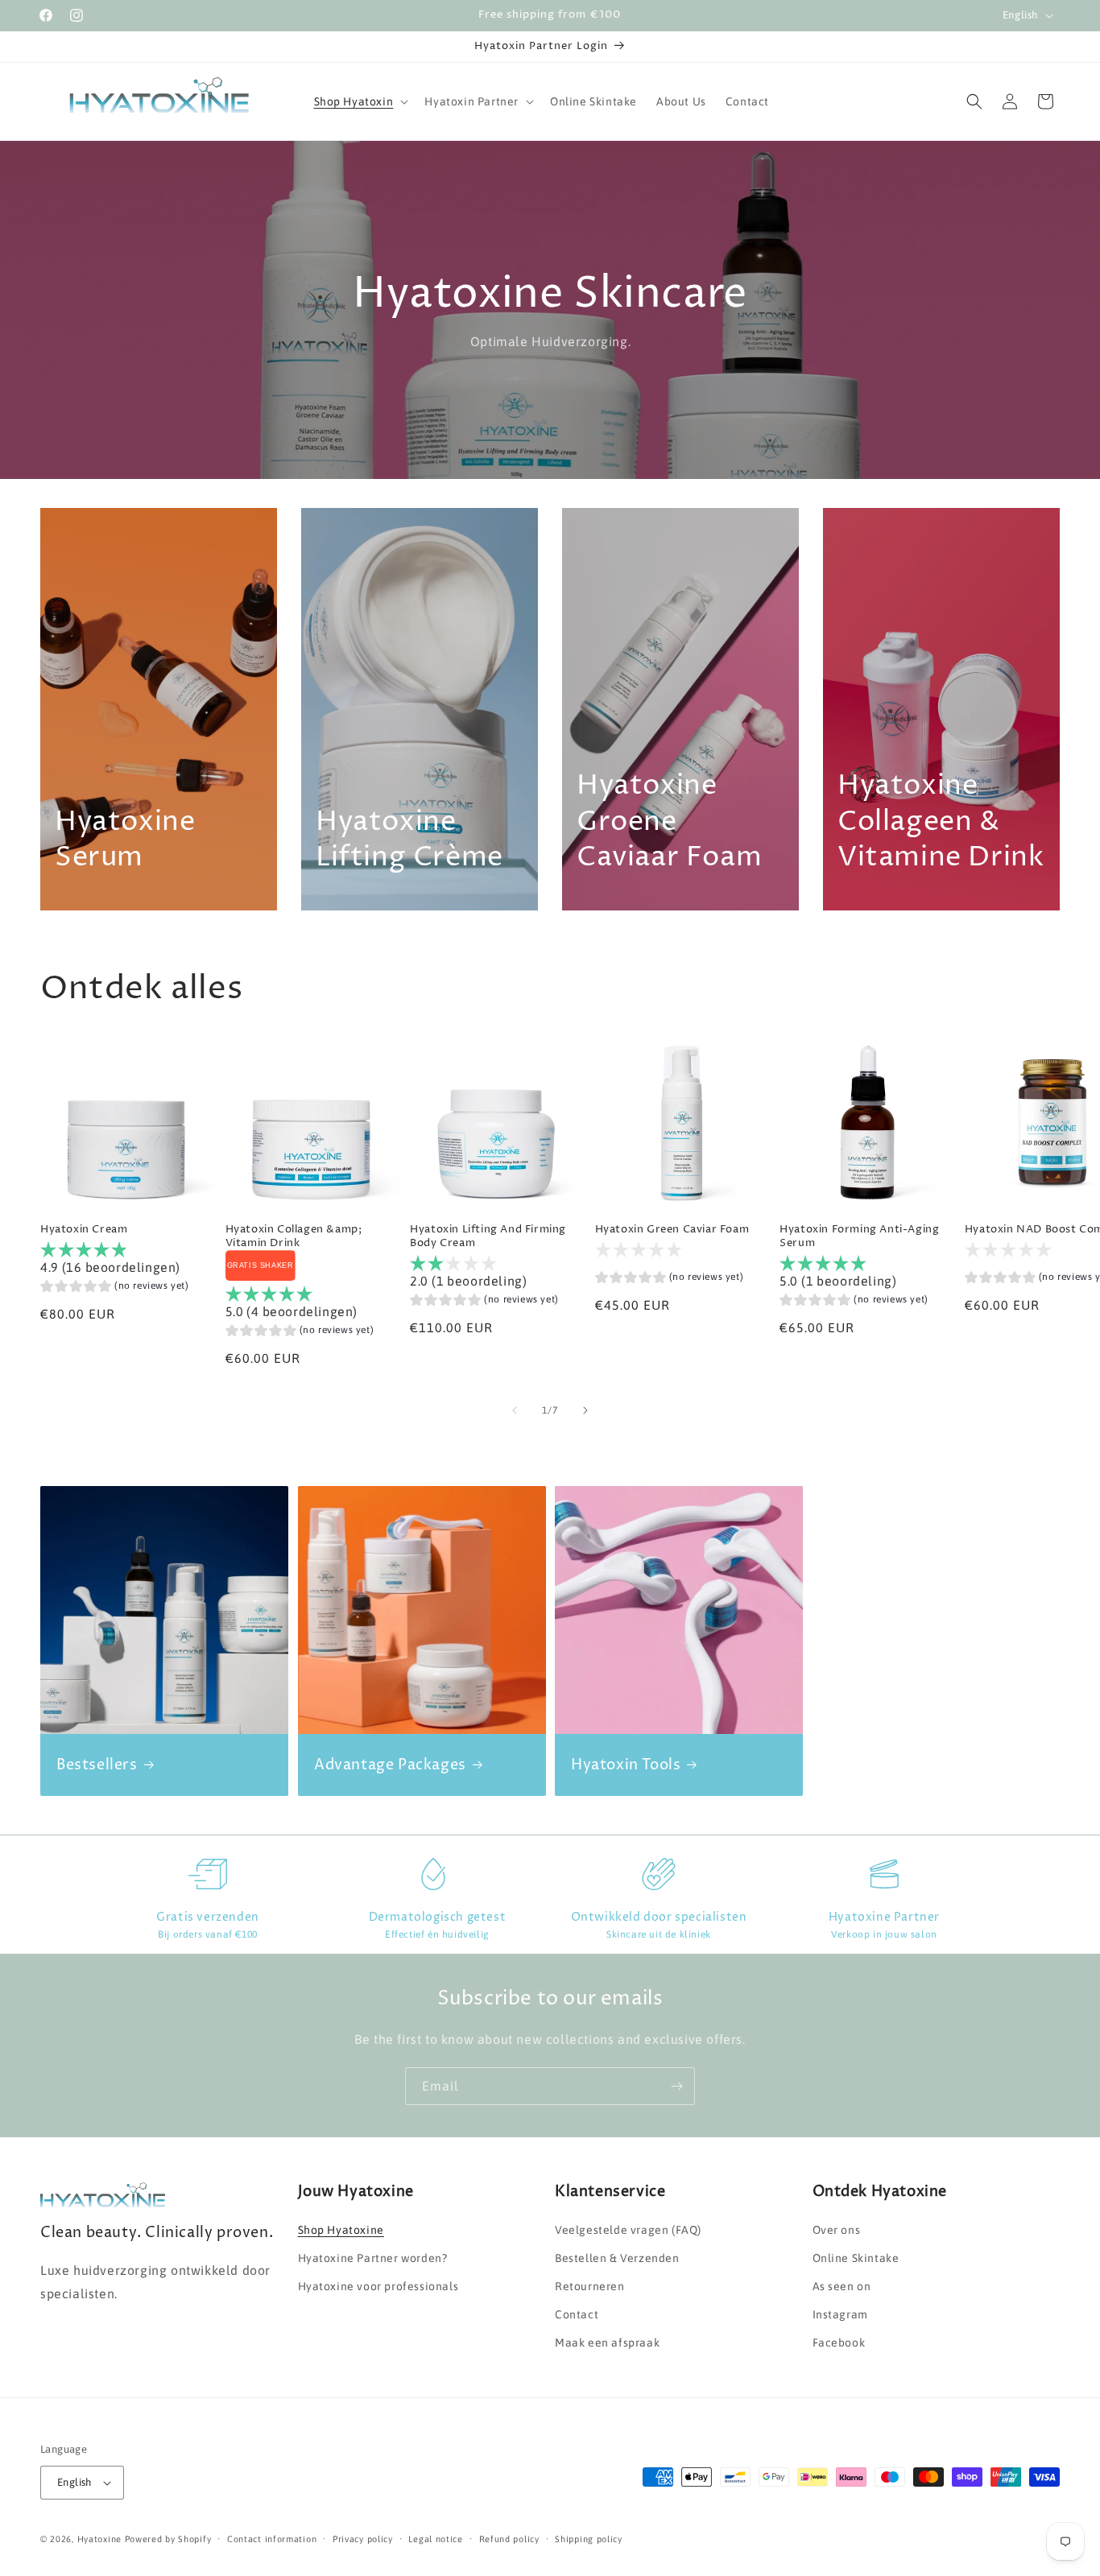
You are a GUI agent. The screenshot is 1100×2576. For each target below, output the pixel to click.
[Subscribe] (676, 2086)
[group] (115, 1288)
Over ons (837, 2230)
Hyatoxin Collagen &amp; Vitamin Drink (294, 1237)
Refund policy (509, 2539)
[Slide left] (515, 1410)
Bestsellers (97, 1765)
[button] (360, 101)
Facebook (839, 2343)
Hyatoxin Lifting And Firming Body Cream (488, 1237)
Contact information (272, 2539)
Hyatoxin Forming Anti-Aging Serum (859, 1237)
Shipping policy (589, 2539)
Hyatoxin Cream (84, 1230)
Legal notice (435, 2539)
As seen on (842, 2286)
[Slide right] (585, 1410)
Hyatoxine (99, 2539)
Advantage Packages (390, 1765)
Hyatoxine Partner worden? (373, 2258)
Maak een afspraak (607, 2343)
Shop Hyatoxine (341, 2230)
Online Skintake (856, 2258)
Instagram (840, 2314)
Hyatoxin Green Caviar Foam (672, 1230)
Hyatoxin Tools (626, 1765)
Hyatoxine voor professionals (378, 2286)
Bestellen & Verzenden (617, 2258)
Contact (577, 2314)
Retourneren (590, 2286)
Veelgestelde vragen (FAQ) (628, 2230)
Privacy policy (363, 2539)
